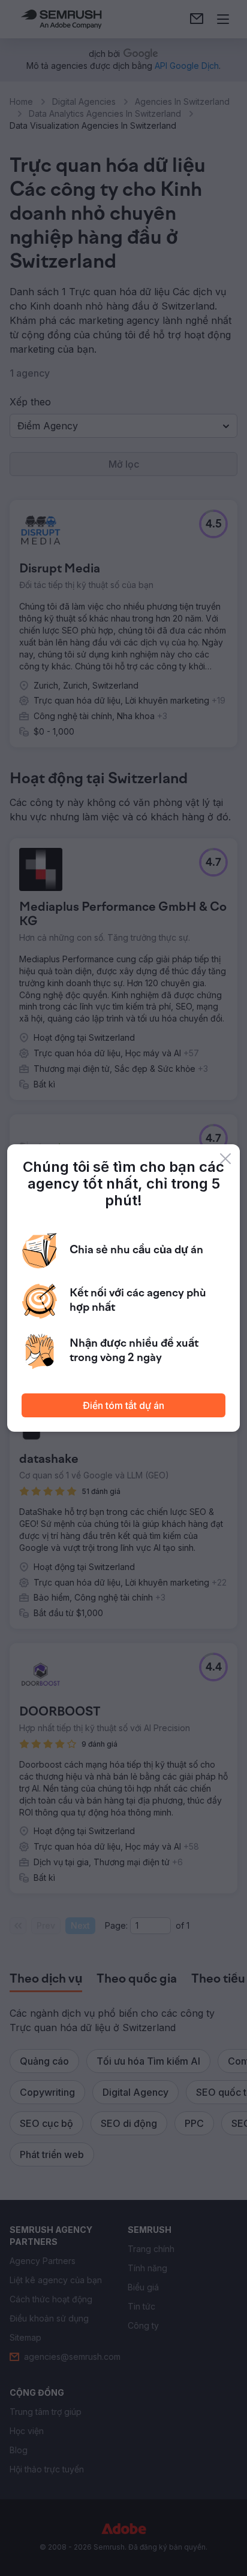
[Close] (225, 1159)
